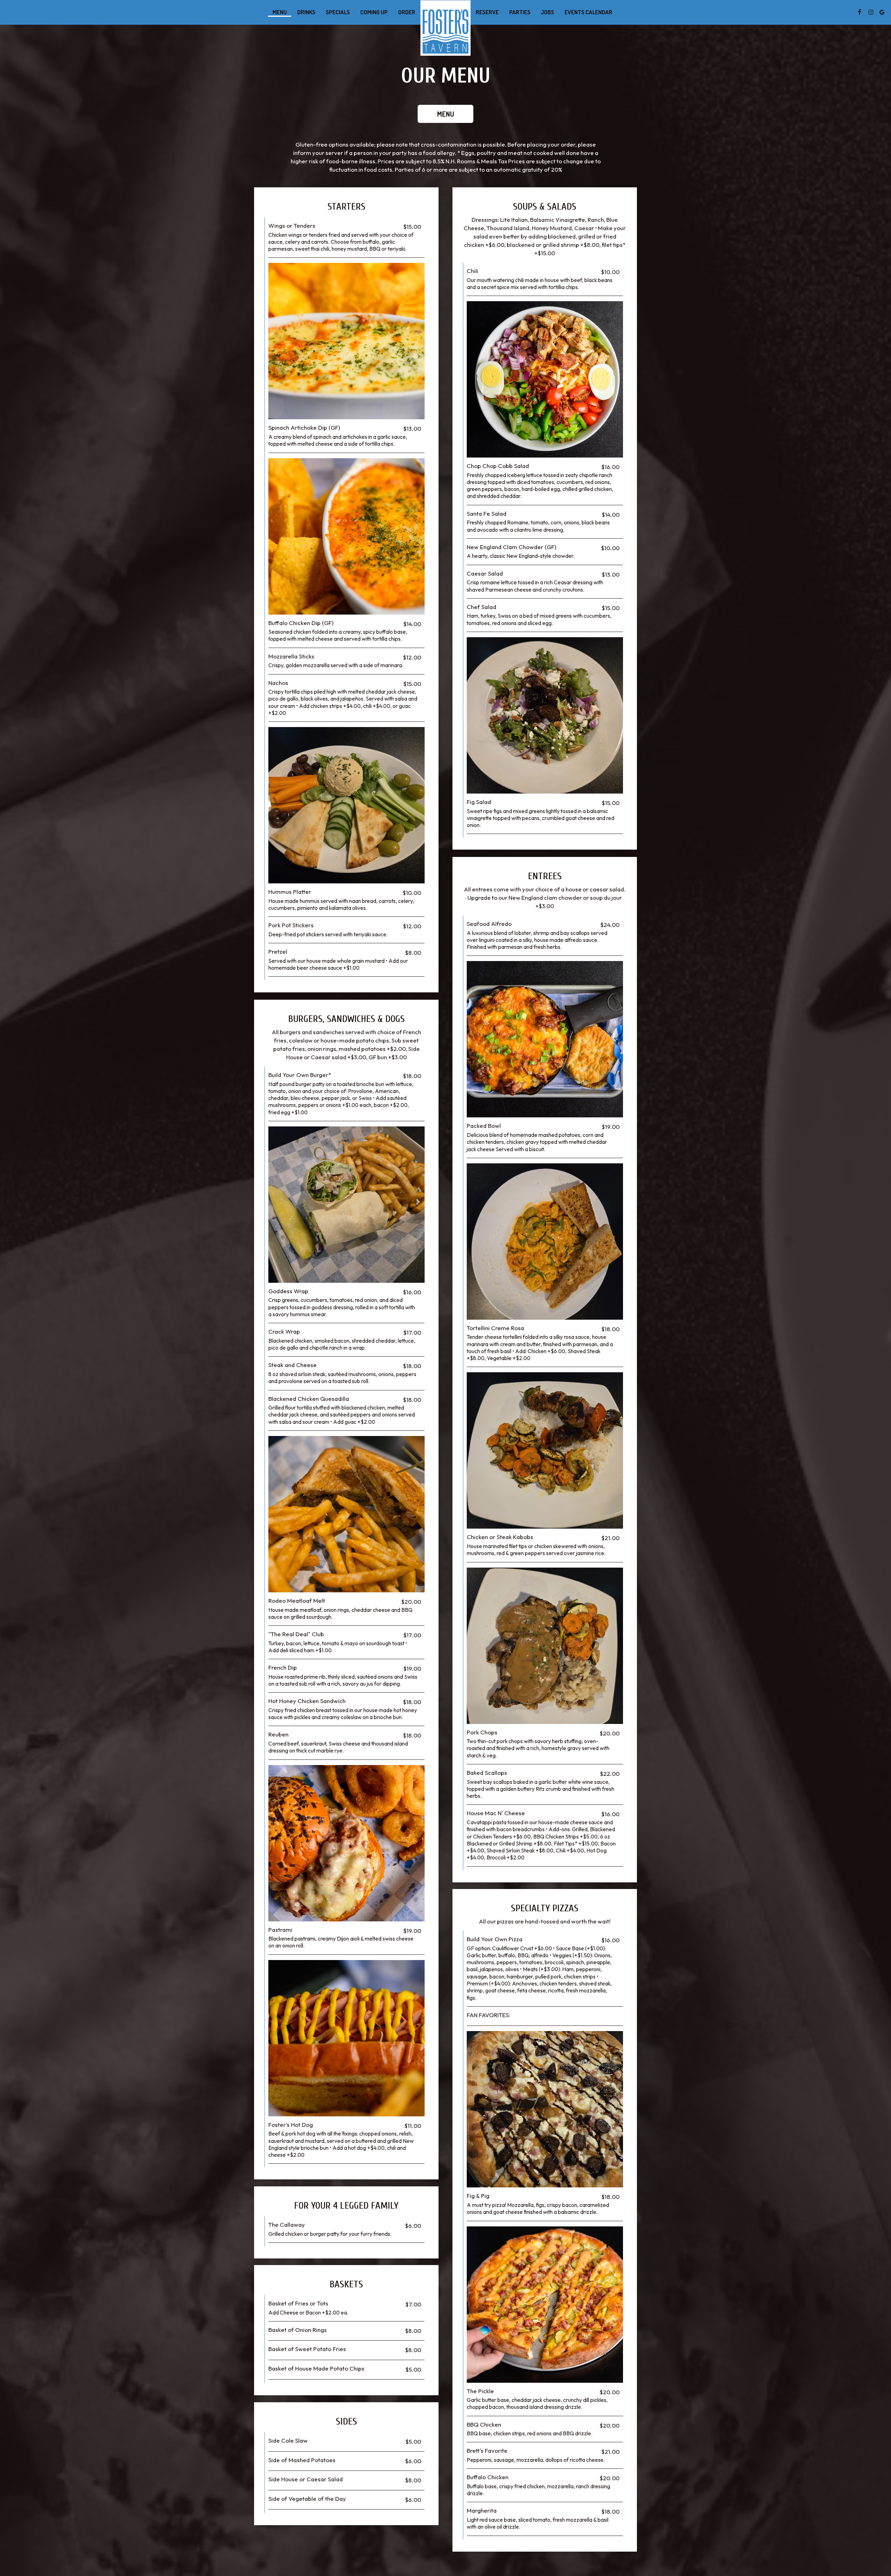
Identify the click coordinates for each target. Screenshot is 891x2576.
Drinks (306, 12)
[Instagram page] (871, 12)
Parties (520, 12)
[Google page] (882, 12)
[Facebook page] (860, 12)
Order (407, 12)
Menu (280, 12)
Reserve (487, 12)
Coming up (374, 12)
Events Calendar (588, 12)
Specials (338, 12)
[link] (445, 28)
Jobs (547, 12)
